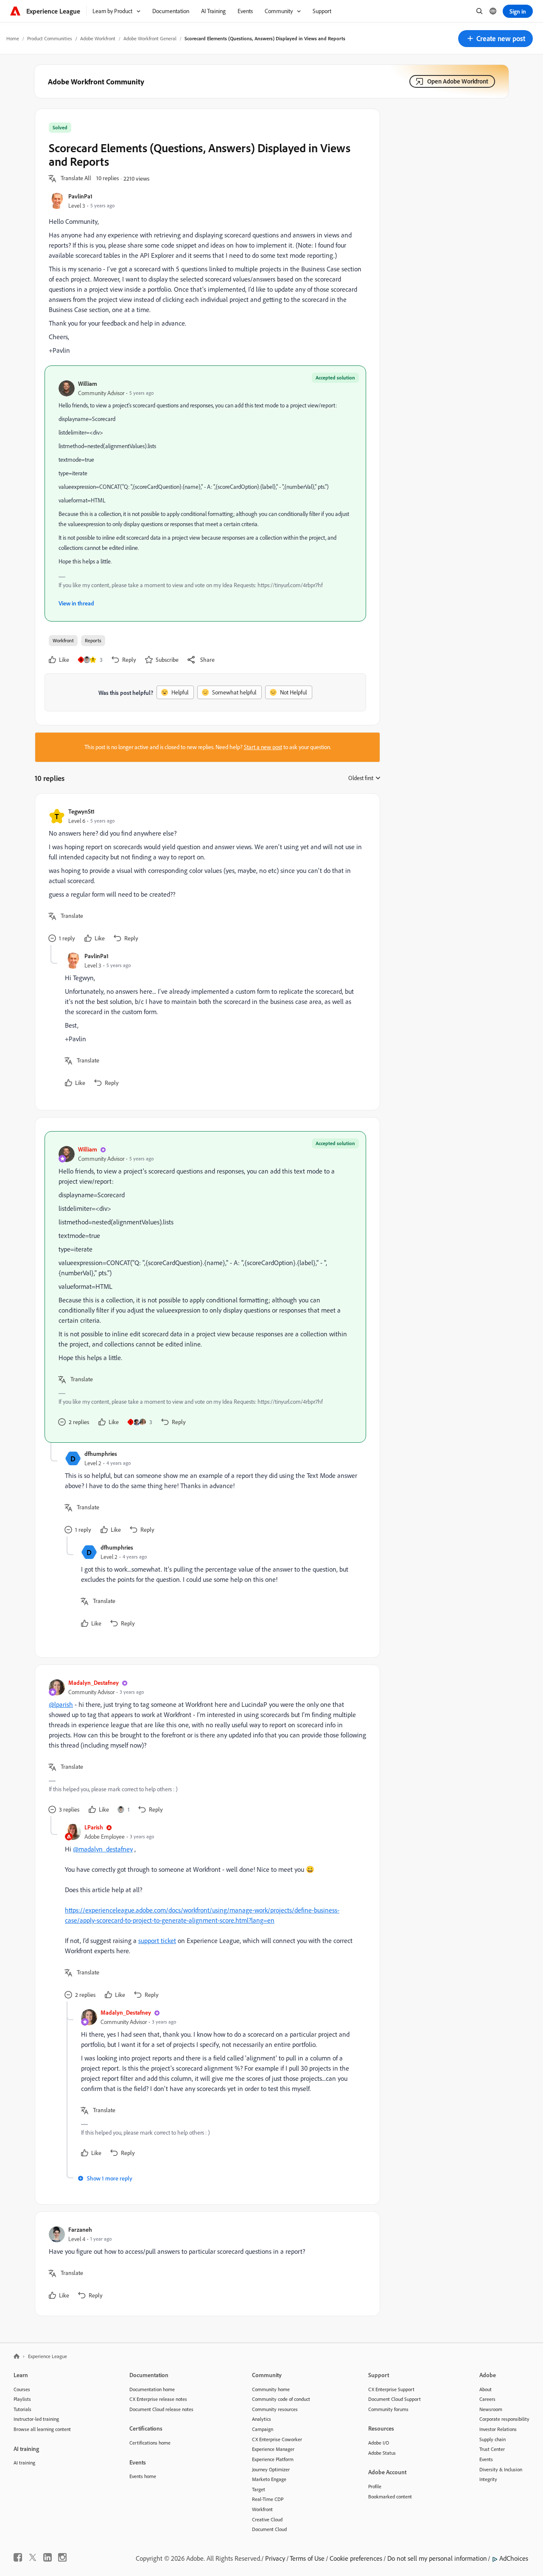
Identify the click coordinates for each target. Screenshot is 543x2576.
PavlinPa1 (80, 196)
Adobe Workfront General (150, 38)
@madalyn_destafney (103, 1849)
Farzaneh (80, 2229)
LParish (94, 1827)
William (88, 383)
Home (13, 38)
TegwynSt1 (81, 811)
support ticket (157, 1940)
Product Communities (50, 38)
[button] (495, 39)
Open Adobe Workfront (458, 81)
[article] (205, 876)
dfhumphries (101, 1454)
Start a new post (263, 747)
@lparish (61, 1704)
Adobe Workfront (98, 38)
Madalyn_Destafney (94, 1682)
